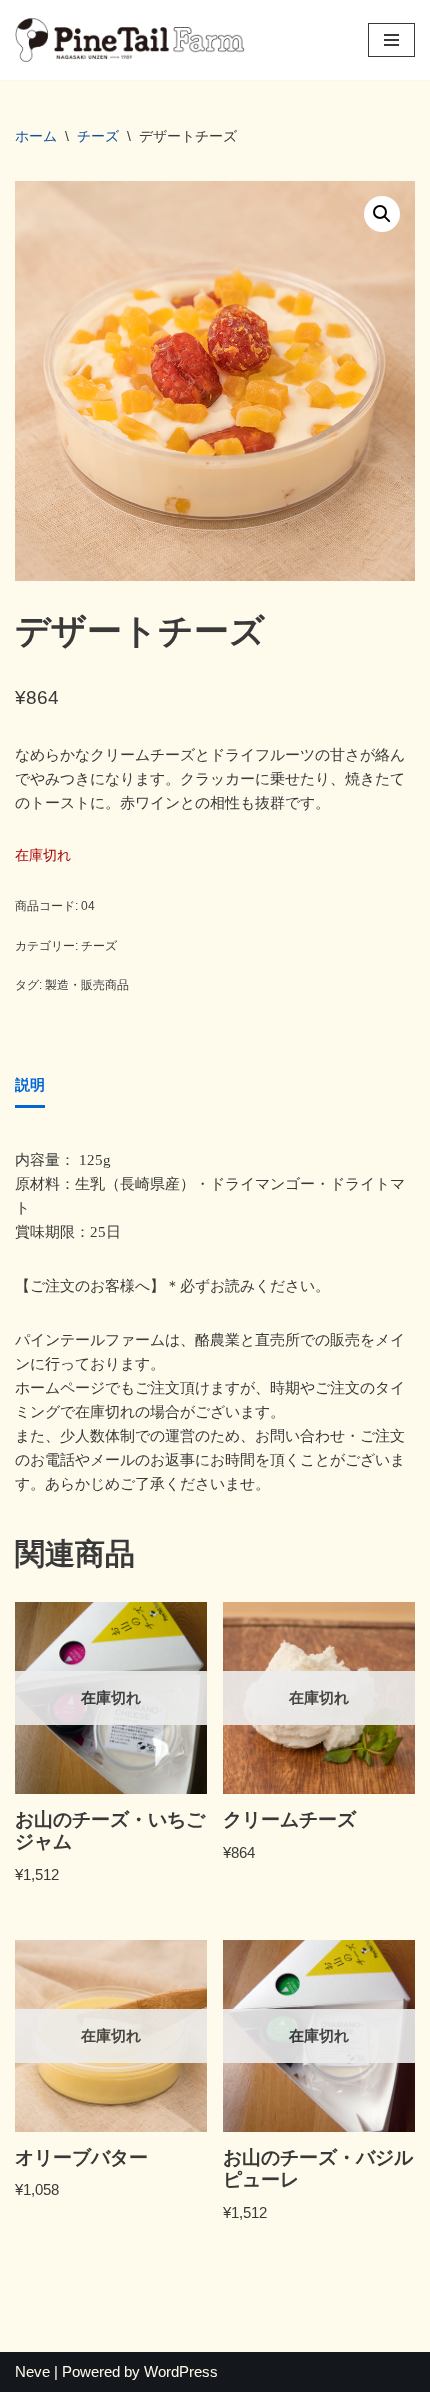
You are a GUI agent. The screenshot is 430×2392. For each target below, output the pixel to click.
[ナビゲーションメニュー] (391, 40)
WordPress (181, 2371)
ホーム (36, 136)
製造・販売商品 (87, 985)
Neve (32, 2371)
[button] (382, 214)
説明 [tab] (30, 1084)
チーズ (98, 136)
